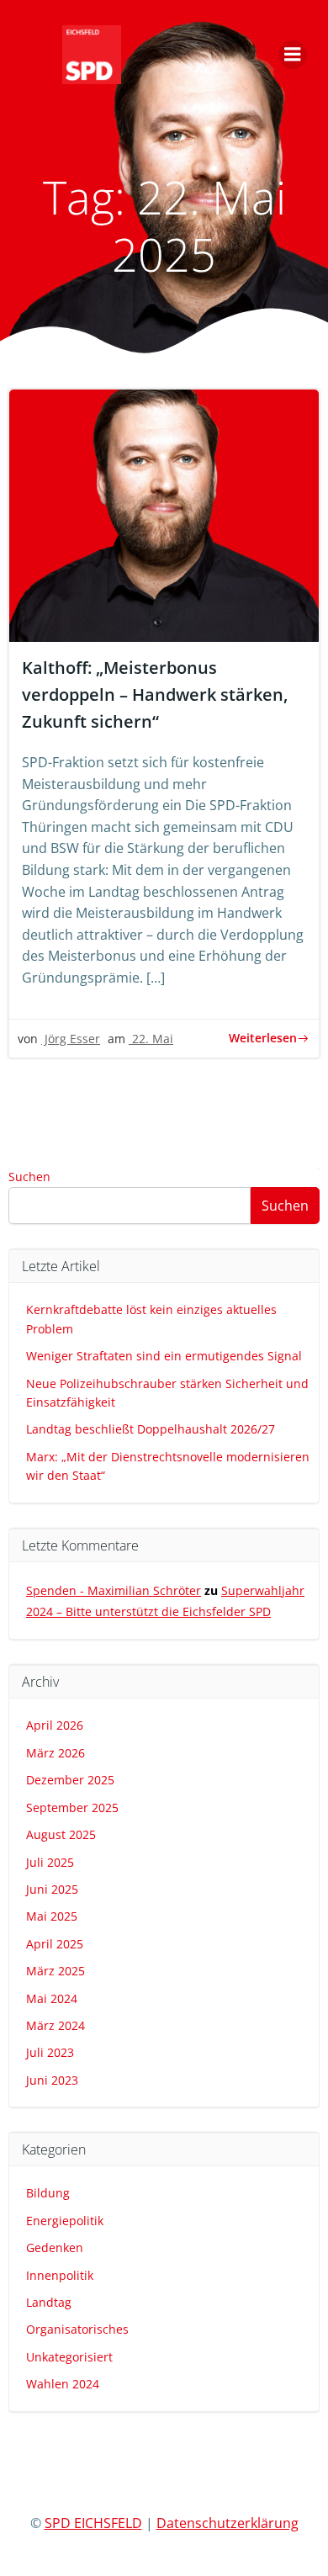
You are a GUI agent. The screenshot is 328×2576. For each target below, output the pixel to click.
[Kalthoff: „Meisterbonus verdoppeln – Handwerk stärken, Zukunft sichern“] (164, 514)
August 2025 (61, 1834)
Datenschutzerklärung (227, 2523)
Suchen (29, 1177)
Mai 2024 (52, 1998)
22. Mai (151, 1039)
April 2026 (55, 1725)
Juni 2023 (52, 2080)
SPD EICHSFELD (93, 2523)
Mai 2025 (52, 1916)
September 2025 (72, 1807)
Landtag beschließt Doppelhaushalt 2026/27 (151, 1429)
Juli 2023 (50, 2052)
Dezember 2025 (70, 1780)
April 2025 (55, 1944)
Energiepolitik (65, 2221)
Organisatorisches (77, 2329)
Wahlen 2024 (63, 2384)
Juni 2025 (52, 1889)
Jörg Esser (71, 1039)
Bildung (48, 2193)
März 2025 (56, 1971)
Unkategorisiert (69, 2357)
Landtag (49, 2302)
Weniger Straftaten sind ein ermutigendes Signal (164, 1356)
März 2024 (56, 2025)
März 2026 (56, 1753)
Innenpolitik (60, 2275)
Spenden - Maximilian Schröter (114, 1590)
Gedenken (55, 2247)
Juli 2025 (50, 1862)
